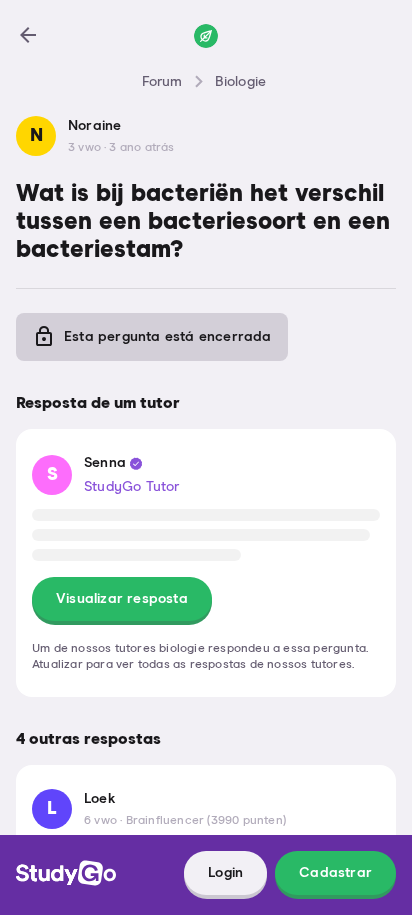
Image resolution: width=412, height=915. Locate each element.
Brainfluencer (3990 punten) (206, 821)
